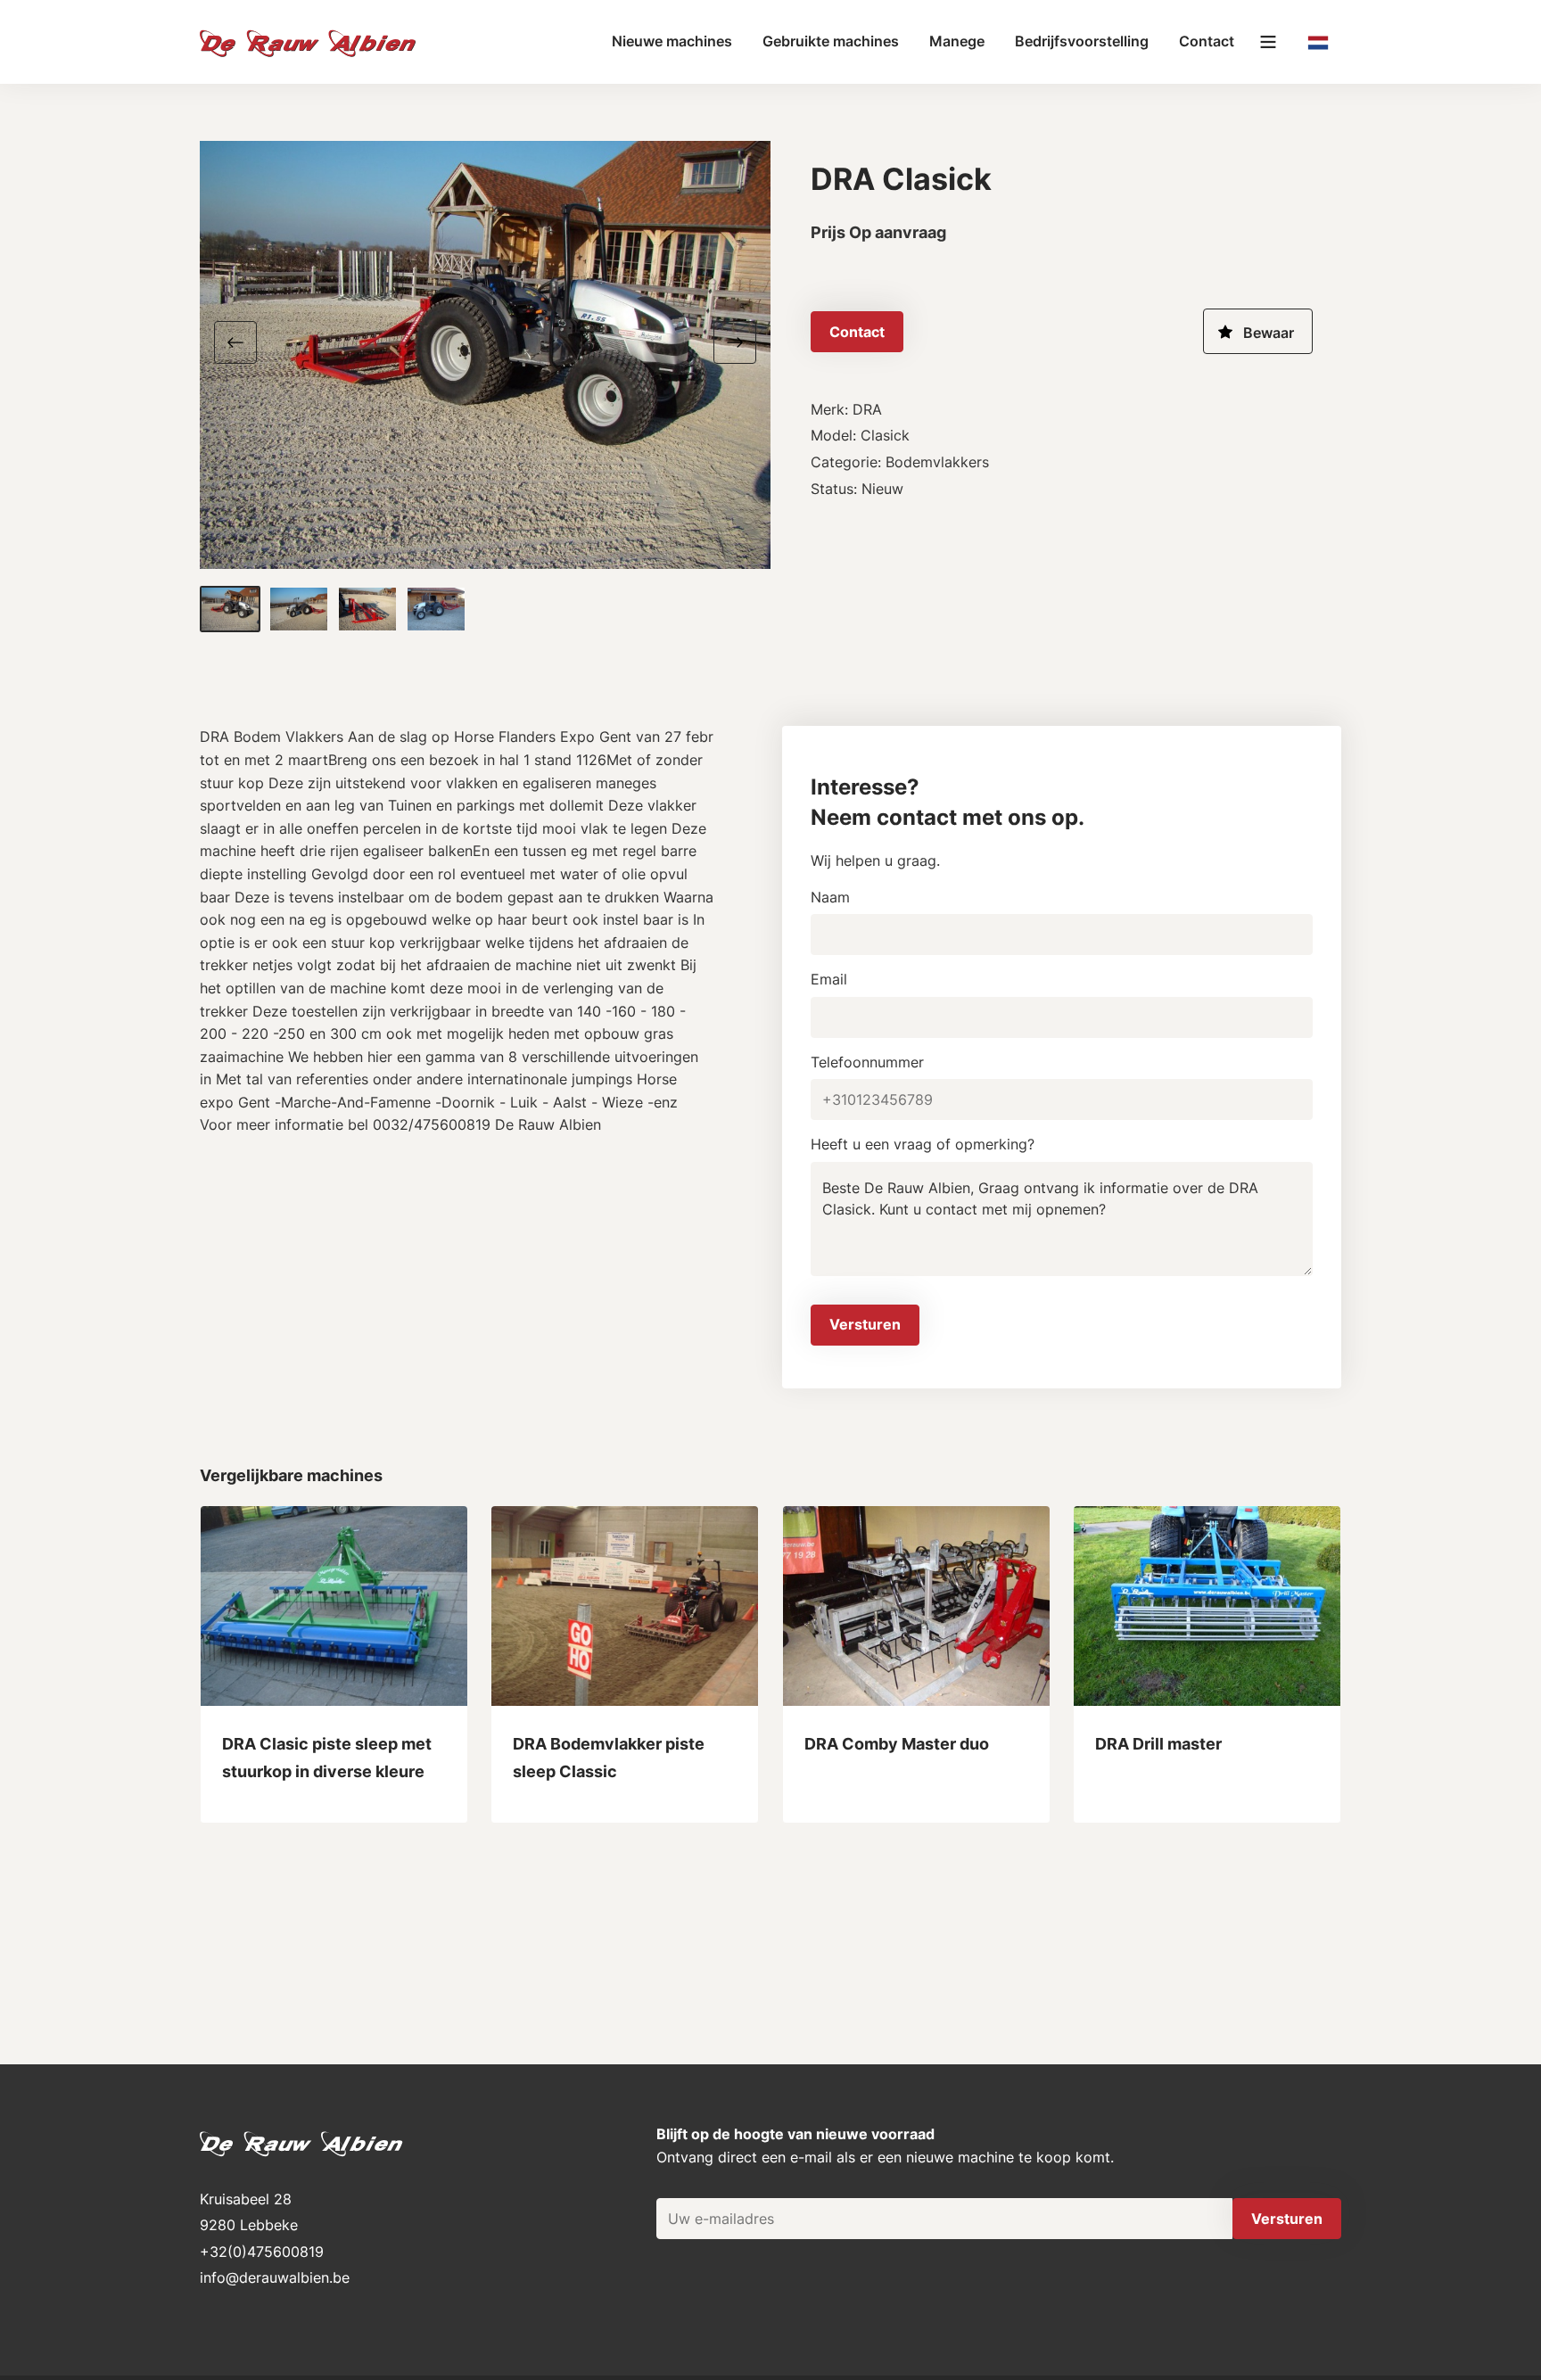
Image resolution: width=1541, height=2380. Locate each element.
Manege (957, 41)
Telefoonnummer (867, 1062)
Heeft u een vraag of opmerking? (923, 1144)
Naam (830, 897)
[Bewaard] (1258, 331)
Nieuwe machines (672, 41)
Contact (1207, 41)
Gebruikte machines (831, 41)
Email (829, 979)
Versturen (865, 1324)
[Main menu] (1268, 42)
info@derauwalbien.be (275, 2277)
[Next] (728, 341)
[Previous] (243, 341)
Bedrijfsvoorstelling (1082, 41)
